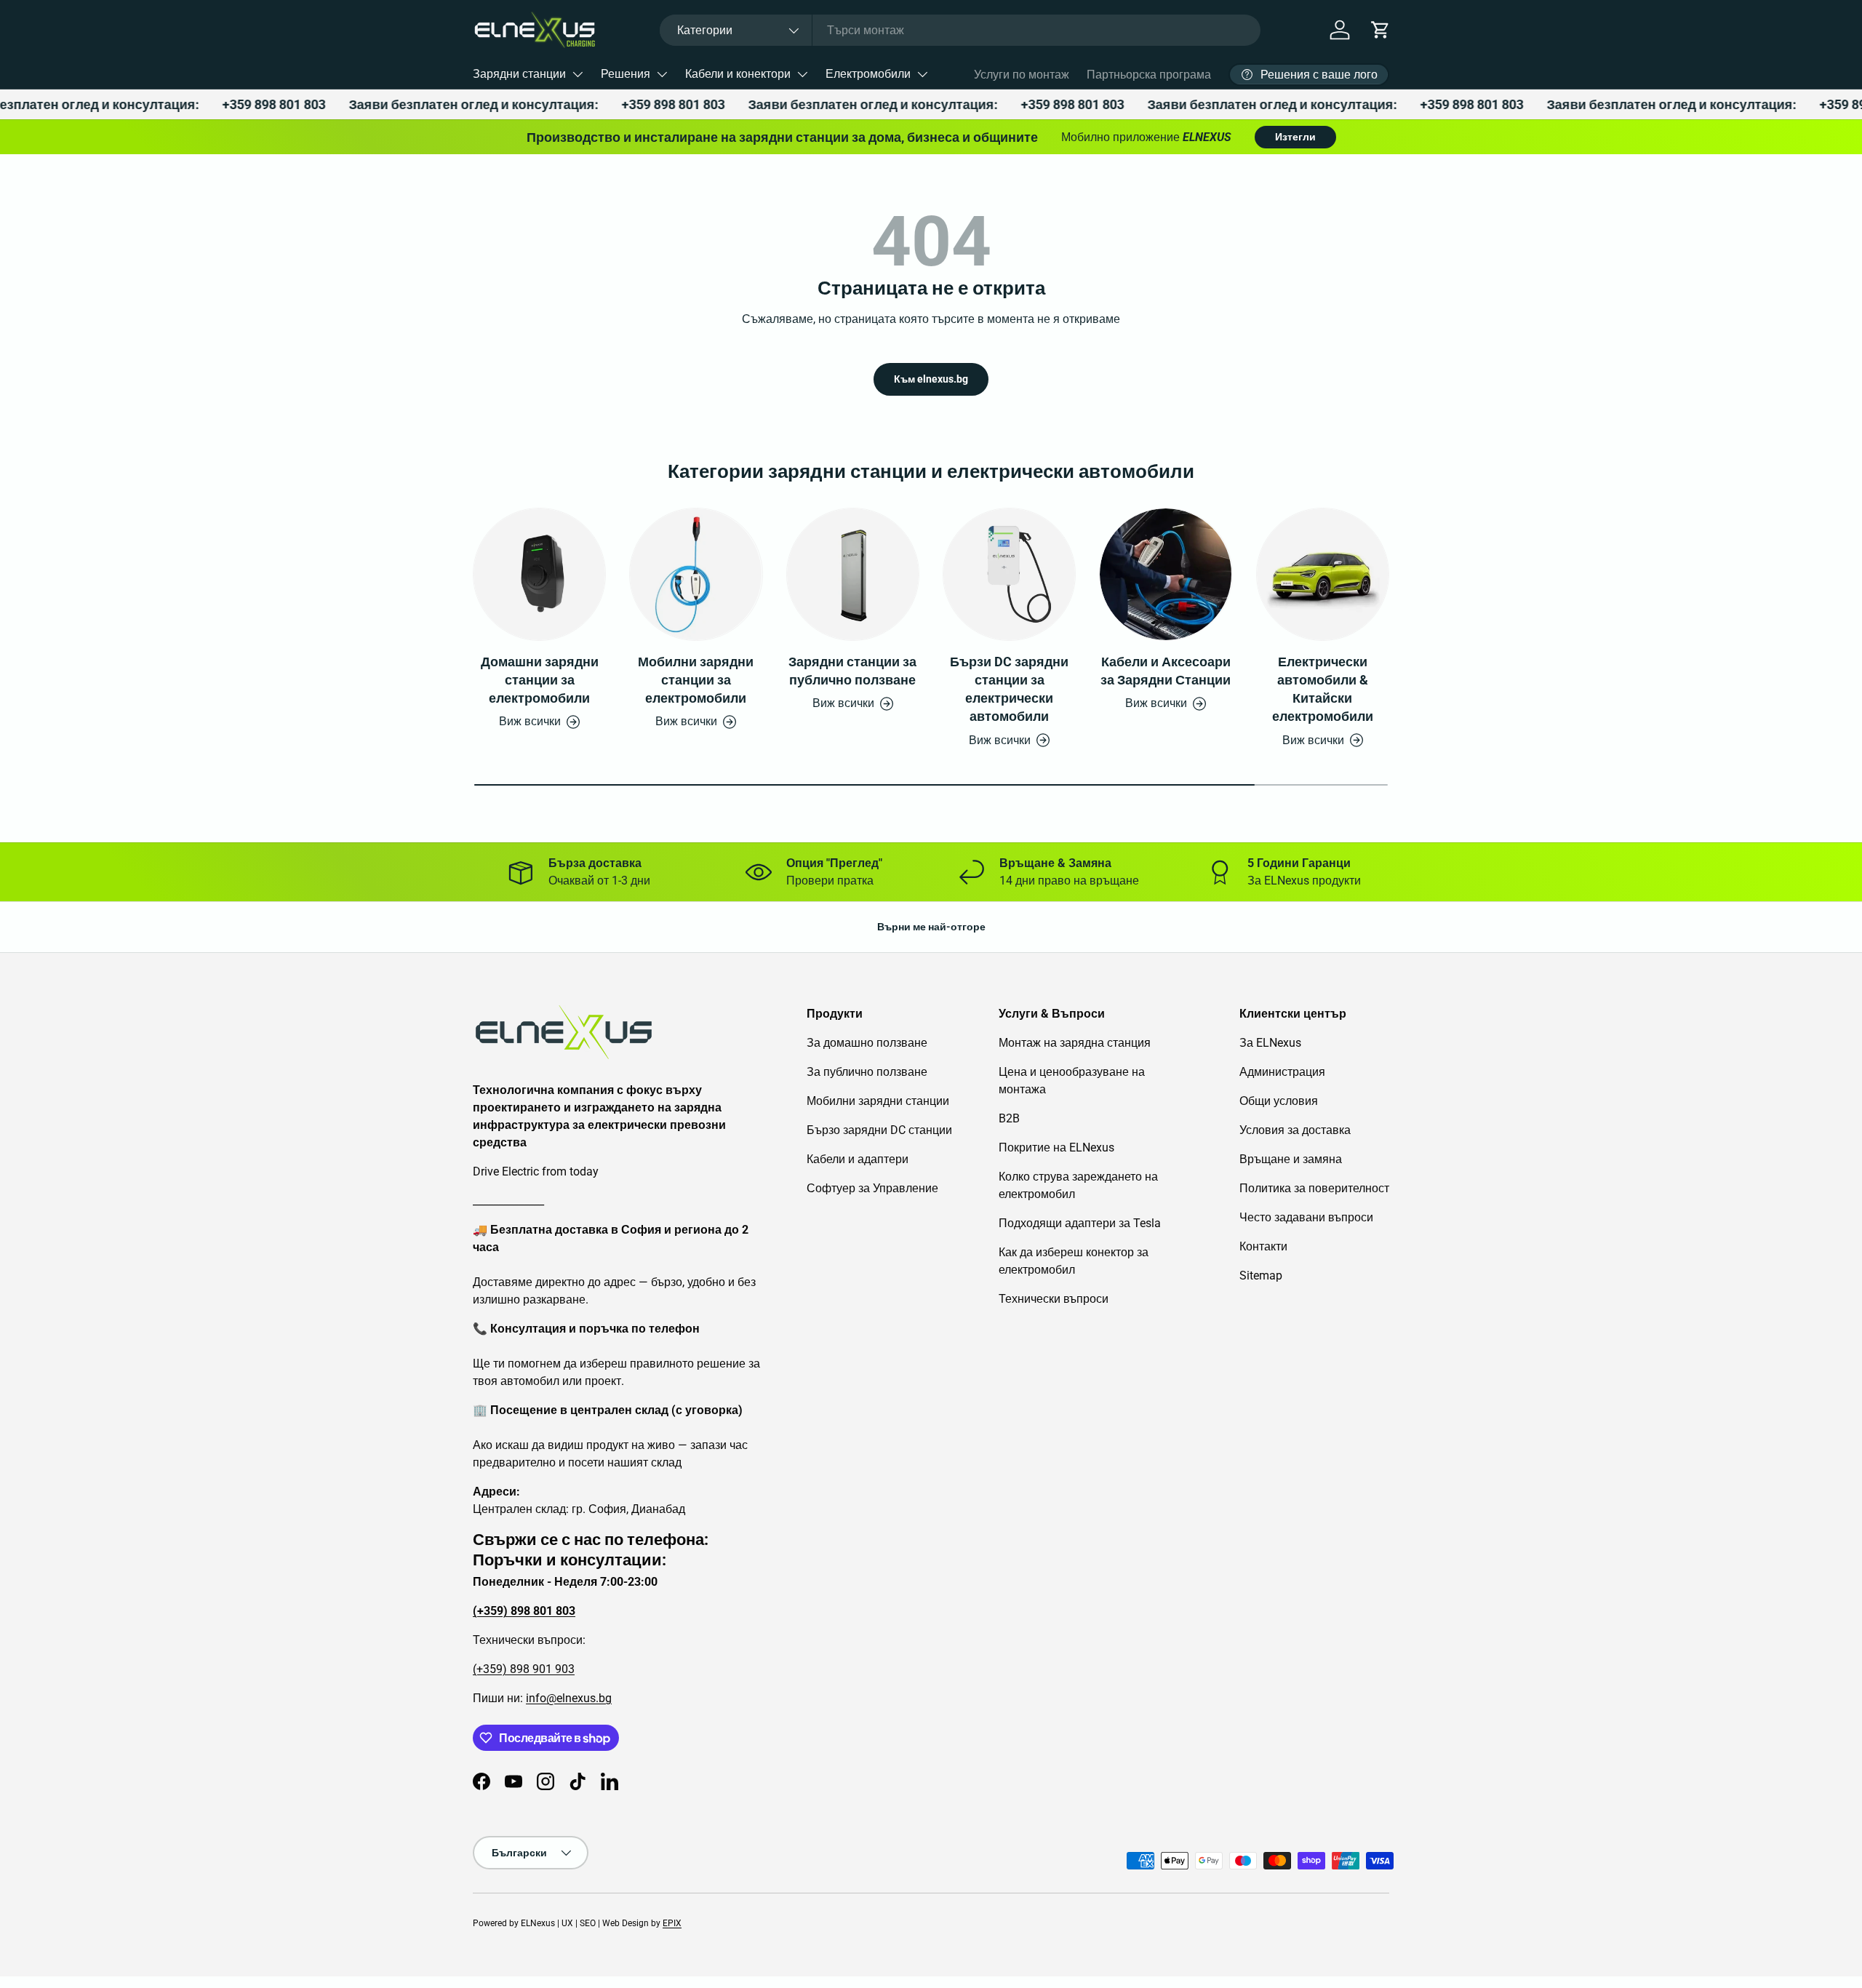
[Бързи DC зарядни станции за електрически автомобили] (1009, 574)
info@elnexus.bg (569, 1698)
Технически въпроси (1054, 1299)
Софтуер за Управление (872, 1188)
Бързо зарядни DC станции (879, 1130)
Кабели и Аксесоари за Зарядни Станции (1166, 671)
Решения (626, 74)
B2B (1009, 1118)
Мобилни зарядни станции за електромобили (696, 680)
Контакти (1263, 1246)
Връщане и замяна (1291, 1159)
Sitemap (1261, 1276)
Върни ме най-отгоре (931, 927)
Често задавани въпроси (1306, 1217)
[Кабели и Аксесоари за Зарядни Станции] (1166, 574)
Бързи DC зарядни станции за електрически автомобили (1009, 689)
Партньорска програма (1149, 75)
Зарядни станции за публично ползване (852, 671)
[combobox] (960, 30)
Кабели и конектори (738, 74)
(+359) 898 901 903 (524, 1669)
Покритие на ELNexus (1056, 1147)
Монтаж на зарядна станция (1075, 1043)
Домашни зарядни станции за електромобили (540, 680)
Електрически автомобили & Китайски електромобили (1323, 689)
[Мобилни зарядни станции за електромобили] (696, 574)
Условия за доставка (1295, 1130)
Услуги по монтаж (1022, 75)
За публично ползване (867, 1072)
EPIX (672, 1923)
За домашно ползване (867, 1043)
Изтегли (1295, 137)
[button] (1380, 30)
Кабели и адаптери (858, 1159)
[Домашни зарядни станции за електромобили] (539, 574)
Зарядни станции (519, 74)
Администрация (1282, 1072)
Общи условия (1279, 1101)
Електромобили (868, 74)
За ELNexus (1270, 1043)
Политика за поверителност (1314, 1188)
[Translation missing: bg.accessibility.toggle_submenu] (578, 74)
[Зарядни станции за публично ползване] (853, 574)
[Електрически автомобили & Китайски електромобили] (1323, 574)
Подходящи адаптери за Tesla (1080, 1223)
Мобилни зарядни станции (878, 1101)
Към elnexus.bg (931, 379)
